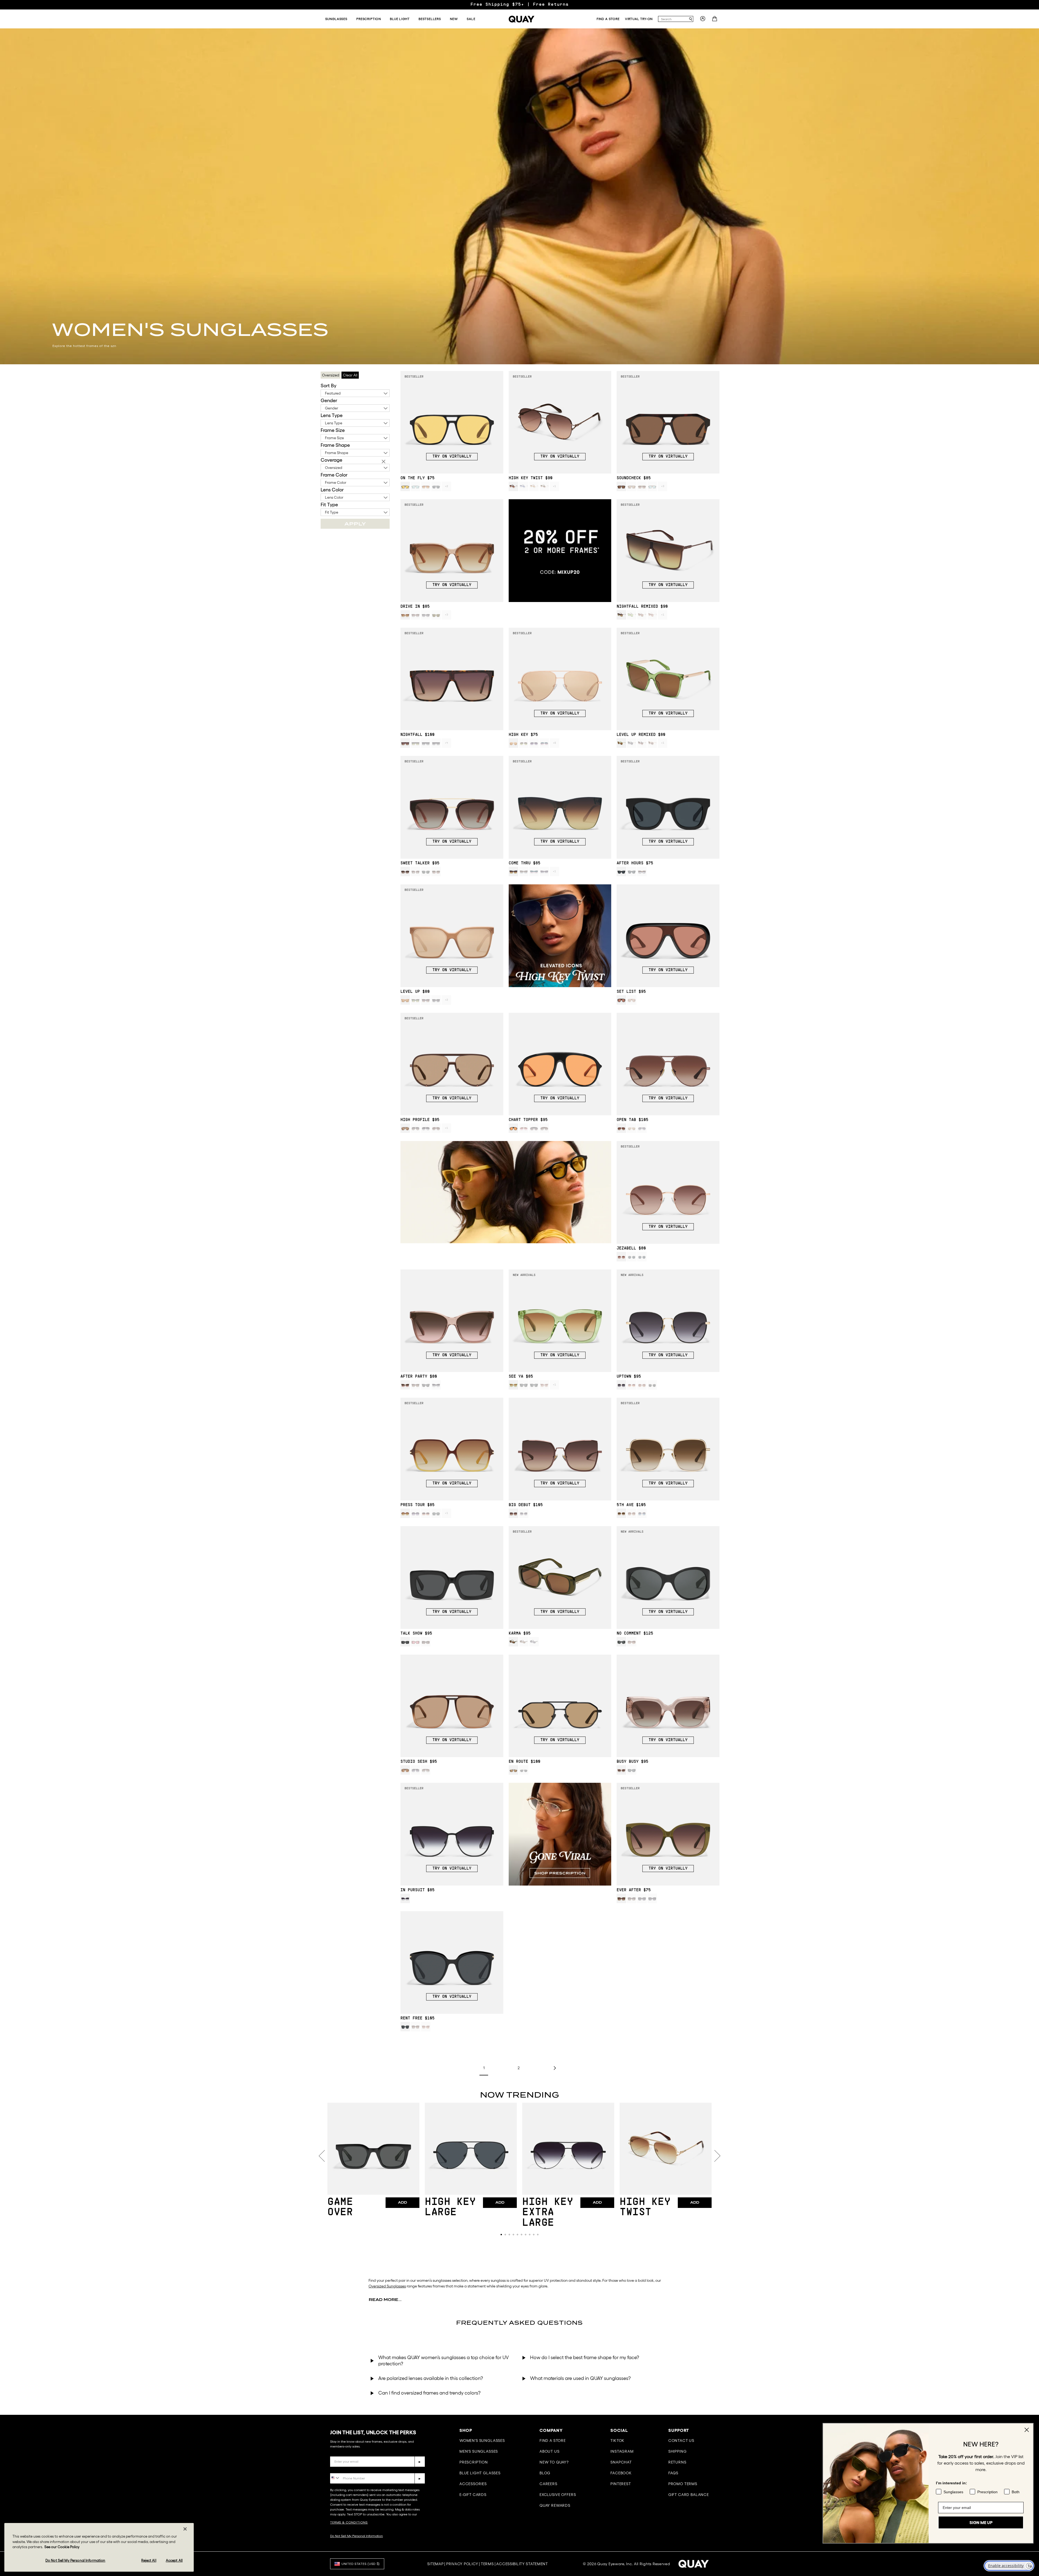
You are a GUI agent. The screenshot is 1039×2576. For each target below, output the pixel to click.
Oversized (334, 468)
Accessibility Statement (522, 2564)
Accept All (174, 2560)
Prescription (474, 2462)
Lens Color (332, 490)
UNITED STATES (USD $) (361, 2564)
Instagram (622, 2451)
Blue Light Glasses (480, 2473)
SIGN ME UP (981, 2518)
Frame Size (333, 430)
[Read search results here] (691, 19)
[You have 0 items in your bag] (715, 20)
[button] (501, 2235)
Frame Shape (335, 445)
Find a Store (553, 2441)
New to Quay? (554, 2462)
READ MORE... (385, 2300)
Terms (487, 2564)
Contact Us (681, 2441)
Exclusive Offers (558, 2495)
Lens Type (332, 415)
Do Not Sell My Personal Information (356, 2536)
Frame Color (334, 475)
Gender (329, 401)
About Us (550, 2451)
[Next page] (554, 2068)
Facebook (621, 2473)
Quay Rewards (555, 2505)
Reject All (149, 2560)
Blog (545, 2473)
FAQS (673, 2473)
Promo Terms (683, 2484)
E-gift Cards (473, 2495)
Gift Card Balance (689, 2495)
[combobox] (673, 19)
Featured (333, 393)
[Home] (522, 19)
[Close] (185, 2529)
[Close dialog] (1027, 2430)
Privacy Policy (462, 2564)
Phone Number (346, 2469)
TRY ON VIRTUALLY (452, 457)
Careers (548, 2484)
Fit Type (329, 505)
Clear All (350, 375)
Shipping (678, 2451)
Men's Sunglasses (479, 2451)
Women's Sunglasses (482, 2441)
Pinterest (621, 2484)
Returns (677, 2462)
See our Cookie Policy (62, 2547)
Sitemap (435, 2564)
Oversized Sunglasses (387, 2286)
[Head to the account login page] (703, 20)
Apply (355, 524)
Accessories (473, 2484)
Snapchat (621, 2462)
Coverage (331, 460)
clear (384, 462)
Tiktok (617, 2441)
